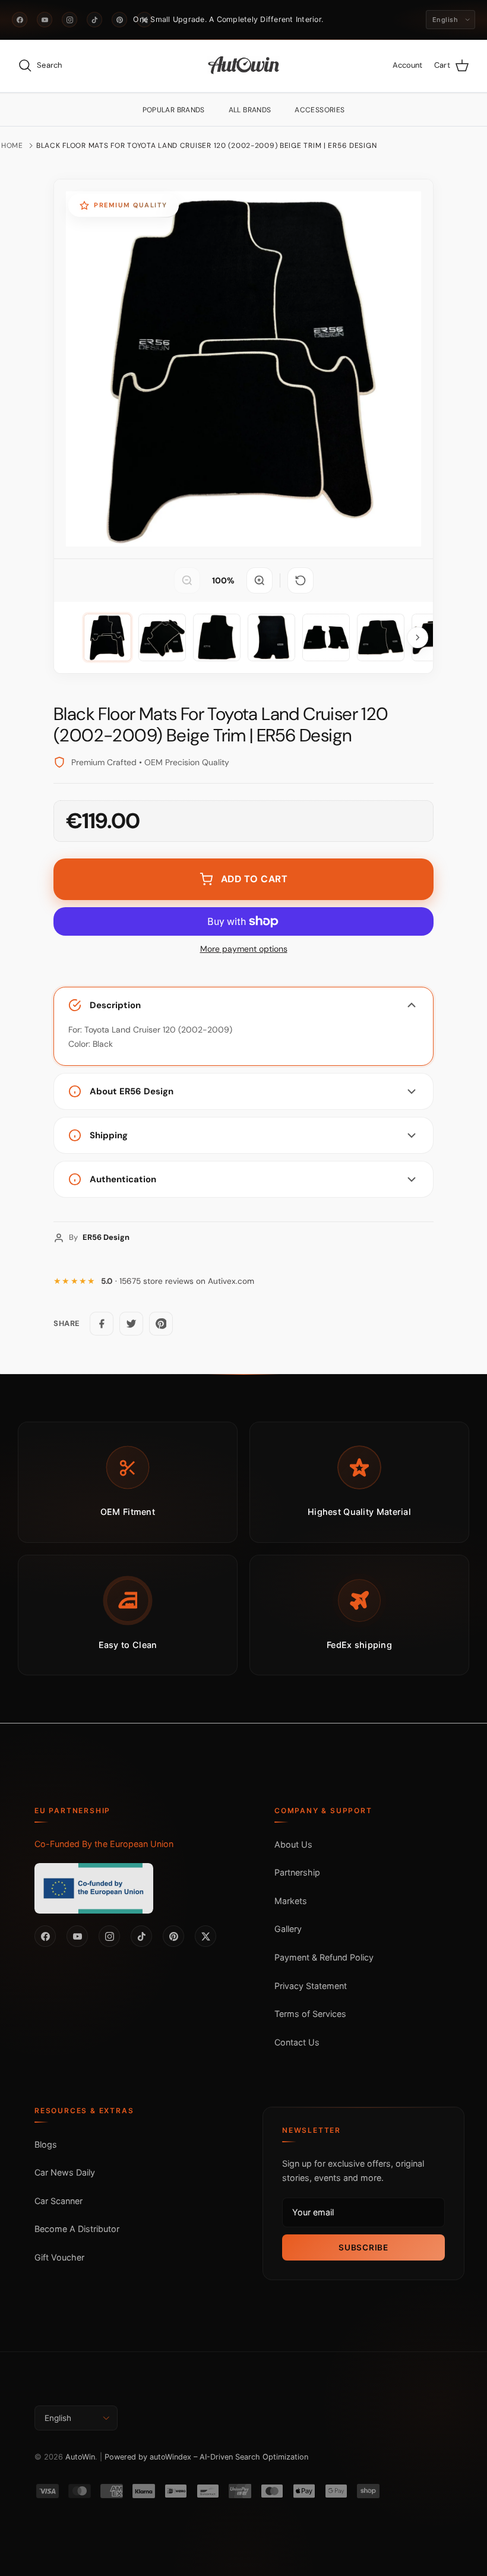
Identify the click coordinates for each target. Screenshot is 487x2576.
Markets (291, 1901)
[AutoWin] (244, 66)
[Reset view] (301, 580)
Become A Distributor (77, 2229)
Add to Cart (254, 879)
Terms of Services (310, 2014)
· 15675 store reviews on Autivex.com (178, 1281)
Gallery (288, 1929)
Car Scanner (58, 2201)
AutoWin (80, 2457)
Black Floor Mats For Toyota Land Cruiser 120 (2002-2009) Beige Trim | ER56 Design (206, 146)
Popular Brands (174, 110)
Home (12, 146)
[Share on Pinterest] (161, 1324)
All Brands (250, 110)
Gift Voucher (59, 2257)
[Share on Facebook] (102, 1324)
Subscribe (363, 2247)
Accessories (320, 110)
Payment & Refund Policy (324, 1957)
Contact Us (297, 2042)
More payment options (244, 949)
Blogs (46, 2144)
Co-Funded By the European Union (104, 1844)
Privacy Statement (311, 1986)
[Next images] (418, 637)
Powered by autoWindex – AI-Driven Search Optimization (206, 2457)
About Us (293, 1844)
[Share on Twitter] (131, 1324)
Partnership (297, 1872)
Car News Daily (65, 2172)
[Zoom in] (260, 580)
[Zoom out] (187, 580)
